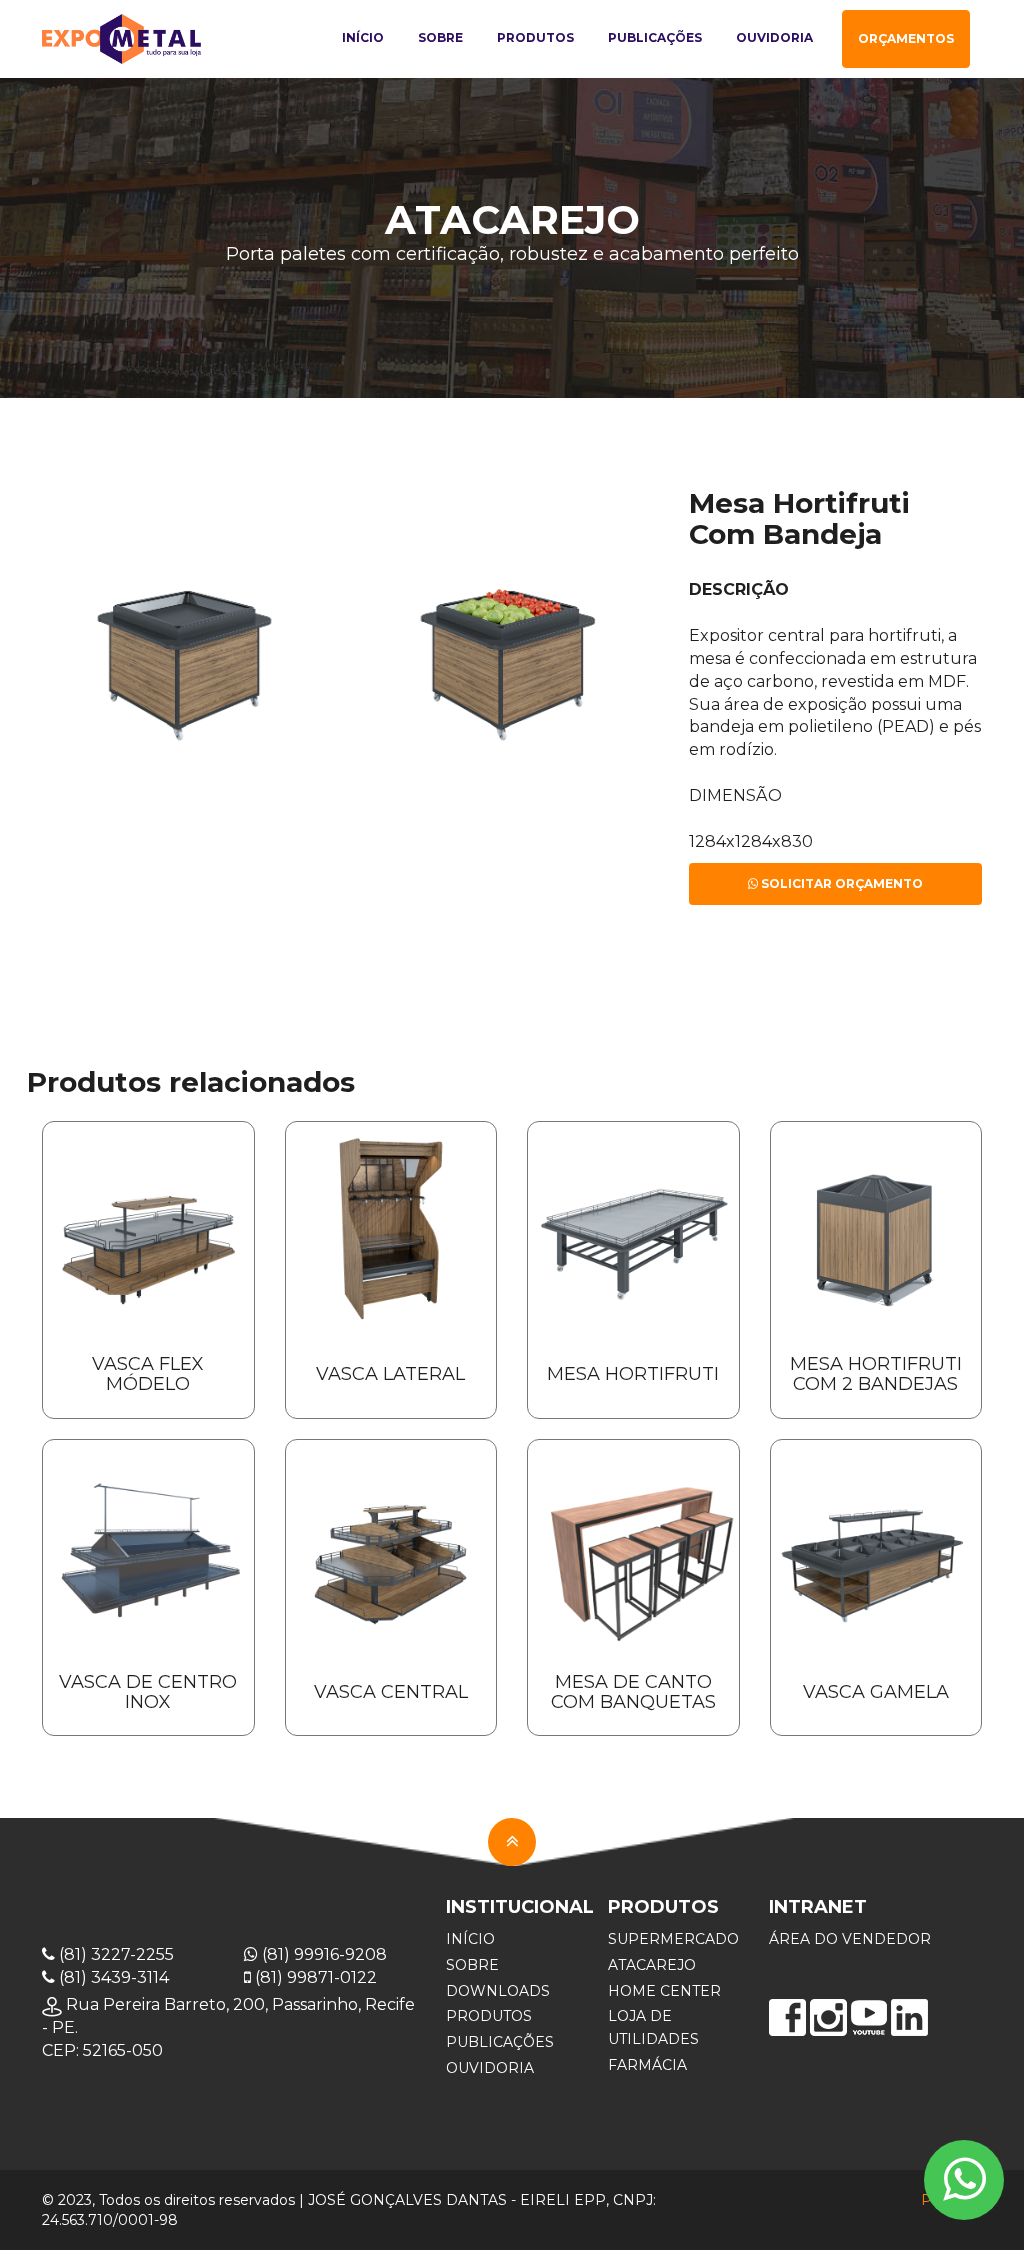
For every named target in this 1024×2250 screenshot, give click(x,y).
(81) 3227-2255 (114, 1954)
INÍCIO (470, 1939)
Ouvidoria (774, 37)
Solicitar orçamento (840, 883)
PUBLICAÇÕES (500, 2042)
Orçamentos (906, 38)
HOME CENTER (664, 1991)
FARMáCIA (647, 2065)
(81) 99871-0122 (314, 1977)
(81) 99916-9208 (322, 1954)
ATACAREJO (652, 1965)
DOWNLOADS (498, 1991)
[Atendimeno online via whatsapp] (964, 2180)
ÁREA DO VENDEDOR (850, 1939)
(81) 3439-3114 (112, 1977)
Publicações (655, 37)
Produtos (535, 37)
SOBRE (472, 1965)
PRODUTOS (489, 2016)
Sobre (440, 37)
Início (363, 37)
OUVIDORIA (490, 2068)
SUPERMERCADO (673, 1939)
